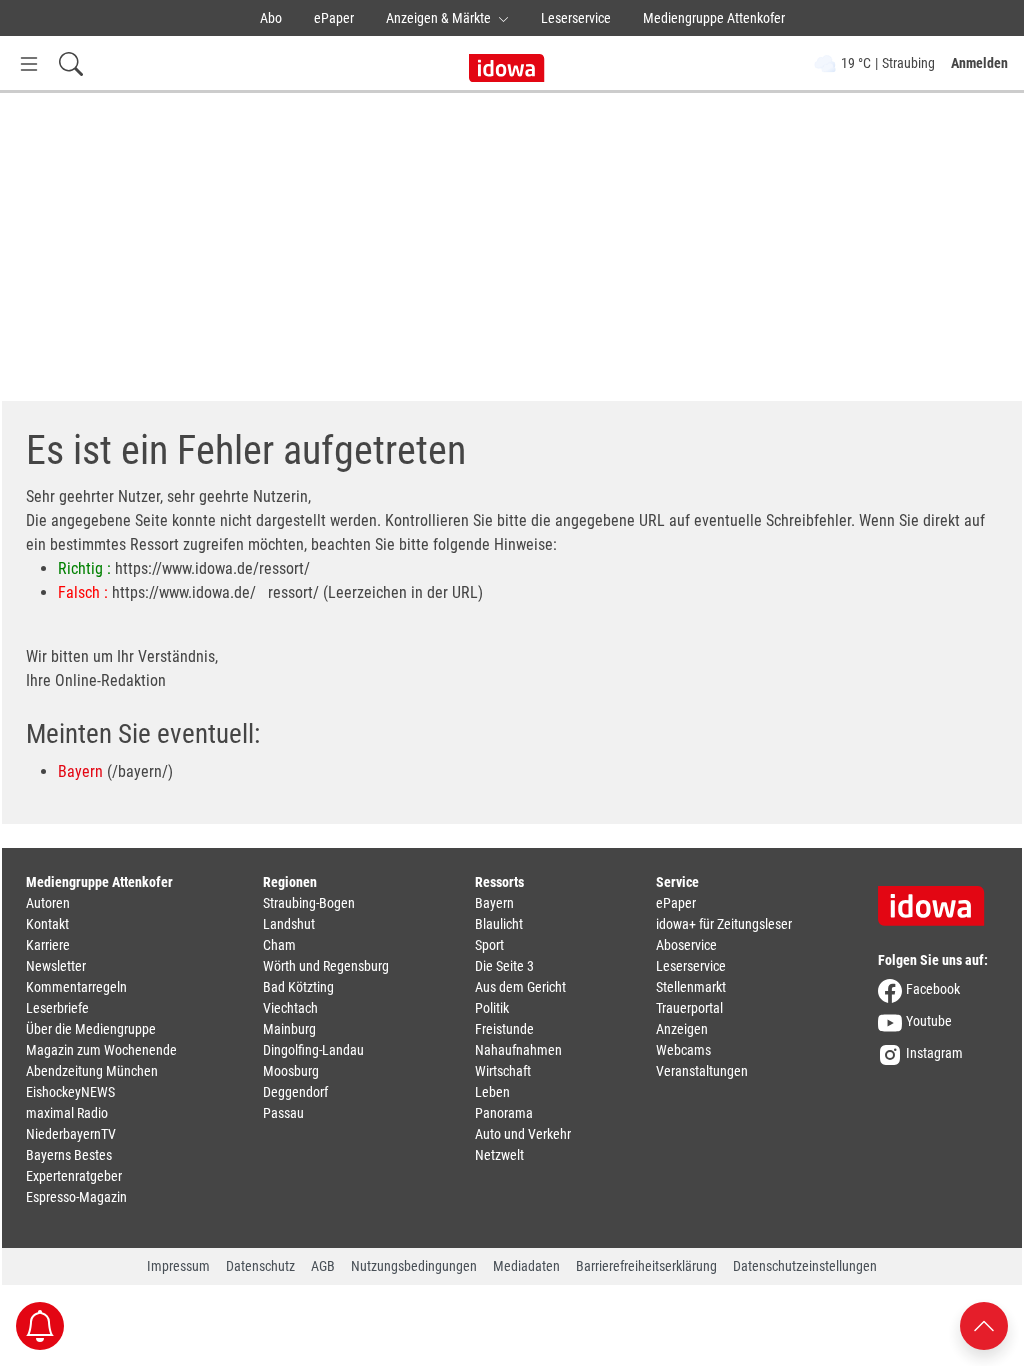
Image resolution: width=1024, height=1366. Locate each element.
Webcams (683, 1050)
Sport (489, 945)
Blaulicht (499, 924)
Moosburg (291, 1071)
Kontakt (47, 924)
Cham (279, 945)
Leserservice (576, 18)
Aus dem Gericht (520, 987)
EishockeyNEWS (70, 1092)
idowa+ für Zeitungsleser (724, 924)
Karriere (48, 945)
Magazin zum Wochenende (101, 1050)
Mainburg (289, 1029)
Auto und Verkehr (523, 1134)
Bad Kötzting (298, 987)
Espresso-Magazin (76, 1197)
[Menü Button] (29, 63)
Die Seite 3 (504, 966)
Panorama (504, 1113)
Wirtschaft (503, 1071)
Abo (271, 18)
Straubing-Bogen (309, 903)
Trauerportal (689, 1008)
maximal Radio (67, 1113)
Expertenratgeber (74, 1176)
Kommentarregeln (76, 987)
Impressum (178, 1266)
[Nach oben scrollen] (984, 1324)
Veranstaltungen (702, 1071)
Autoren (48, 903)
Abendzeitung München (92, 1071)
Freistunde (504, 1029)
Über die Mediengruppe (91, 1029)
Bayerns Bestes (69, 1155)
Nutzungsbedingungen (414, 1266)
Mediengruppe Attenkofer (714, 18)
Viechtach (290, 1008)
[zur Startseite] (938, 899)
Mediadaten (526, 1266)
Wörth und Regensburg (326, 966)
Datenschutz (260, 1266)
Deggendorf (295, 1092)
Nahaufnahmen (518, 1050)
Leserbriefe (57, 1008)
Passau (283, 1113)
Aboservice (686, 945)
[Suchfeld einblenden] (71, 63)
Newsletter (56, 966)
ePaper (334, 18)
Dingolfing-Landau (313, 1050)
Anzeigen (682, 1029)
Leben (492, 1092)
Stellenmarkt (691, 987)
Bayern (80, 771)
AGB (323, 1266)
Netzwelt (499, 1155)
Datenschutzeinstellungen (805, 1266)
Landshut (289, 924)
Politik (492, 1008)
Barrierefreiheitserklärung (646, 1266)
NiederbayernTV (71, 1134)
